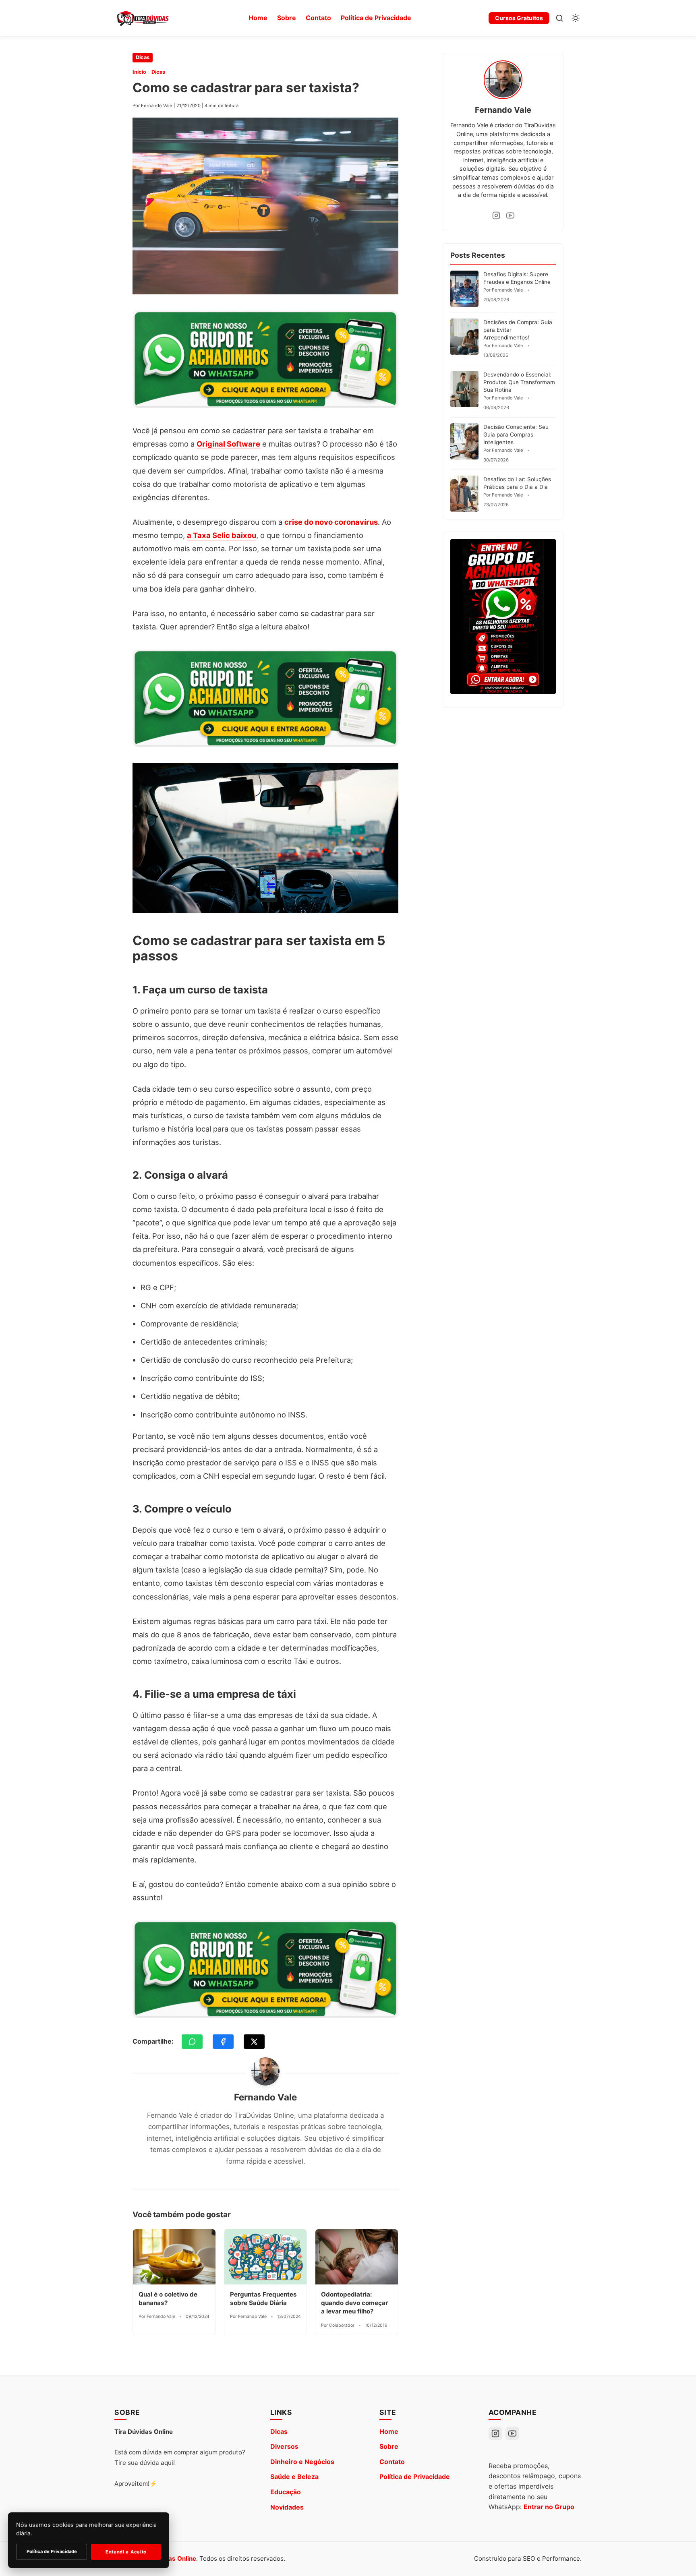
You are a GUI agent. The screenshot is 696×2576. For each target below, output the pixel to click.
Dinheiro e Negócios (302, 2462)
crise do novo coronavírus (331, 522)
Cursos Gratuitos (519, 18)
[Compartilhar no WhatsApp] (192, 2042)
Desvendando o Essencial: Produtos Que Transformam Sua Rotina (519, 382)
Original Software (228, 444)
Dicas (143, 57)
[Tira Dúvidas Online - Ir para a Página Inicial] (143, 18)
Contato (318, 18)
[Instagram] (496, 215)
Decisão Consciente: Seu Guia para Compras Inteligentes (516, 435)
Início (139, 72)
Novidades (287, 2507)
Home (258, 18)
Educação (286, 2492)
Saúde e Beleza (294, 2477)
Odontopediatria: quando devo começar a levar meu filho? (354, 2303)
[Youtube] (510, 215)
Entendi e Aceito (126, 2552)
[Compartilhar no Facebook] (223, 2042)
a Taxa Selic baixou (222, 535)
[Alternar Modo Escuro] (576, 18)
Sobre (287, 18)
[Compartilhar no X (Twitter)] (254, 2042)
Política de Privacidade (376, 18)
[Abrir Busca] (559, 18)
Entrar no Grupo (549, 2507)
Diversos (284, 2446)
